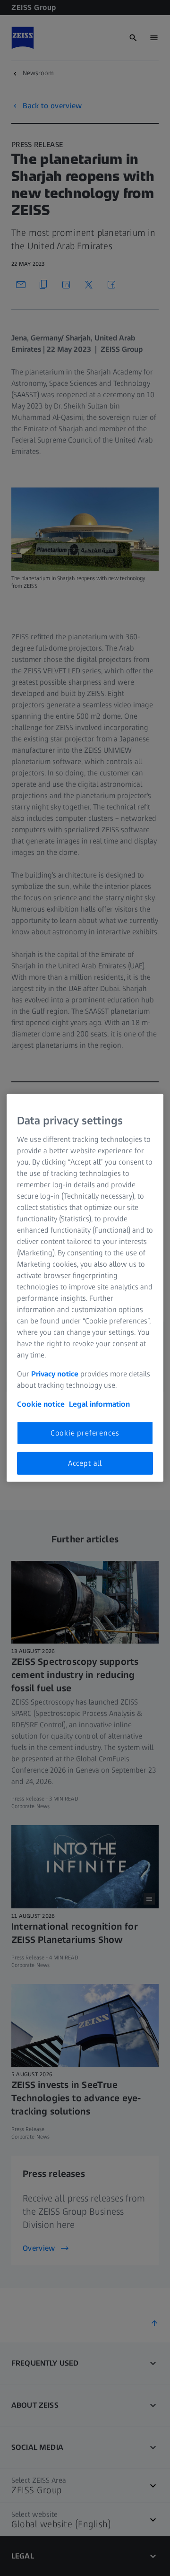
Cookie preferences (85, 1432)
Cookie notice (41, 1404)
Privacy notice (55, 1373)
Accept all (85, 1463)
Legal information (99, 1404)
